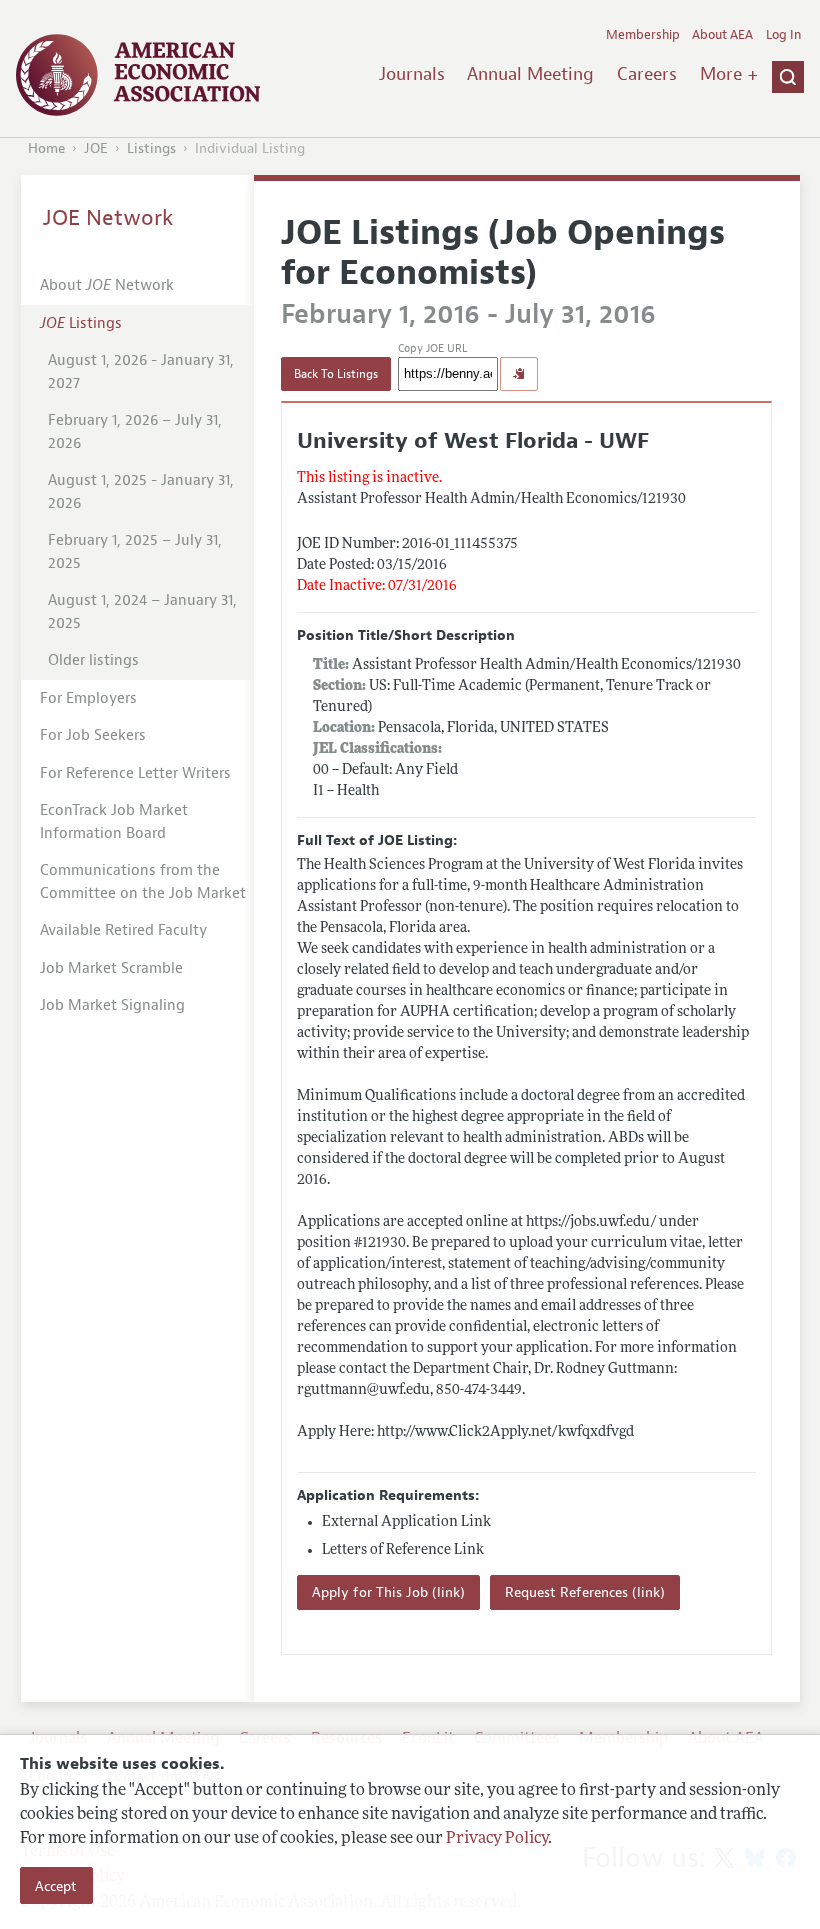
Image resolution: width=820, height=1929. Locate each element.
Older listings (93, 660)
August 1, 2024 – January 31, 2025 (142, 612)
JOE (96, 148)
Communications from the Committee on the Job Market (143, 882)
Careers (647, 74)
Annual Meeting (530, 74)
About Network (107, 285)
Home (46, 148)
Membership (643, 35)
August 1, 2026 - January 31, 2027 (141, 372)
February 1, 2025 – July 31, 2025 (135, 552)
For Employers (88, 698)
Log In (783, 35)
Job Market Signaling (112, 1005)
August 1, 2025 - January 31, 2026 (141, 492)
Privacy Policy (497, 1839)
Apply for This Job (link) (388, 1592)
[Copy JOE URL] (519, 374)
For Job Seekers (93, 735)
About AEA (722, 35)
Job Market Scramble (111, 968)
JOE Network (108, 218)
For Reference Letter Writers (135, 773)
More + (729, 74)
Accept (56, 1886)
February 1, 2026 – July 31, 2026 (135, 432)
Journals (412, 74)
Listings (151, 148)
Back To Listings (336, 374)
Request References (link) (585, 1592)
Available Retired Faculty (123, 930)
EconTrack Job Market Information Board (114, 822)
